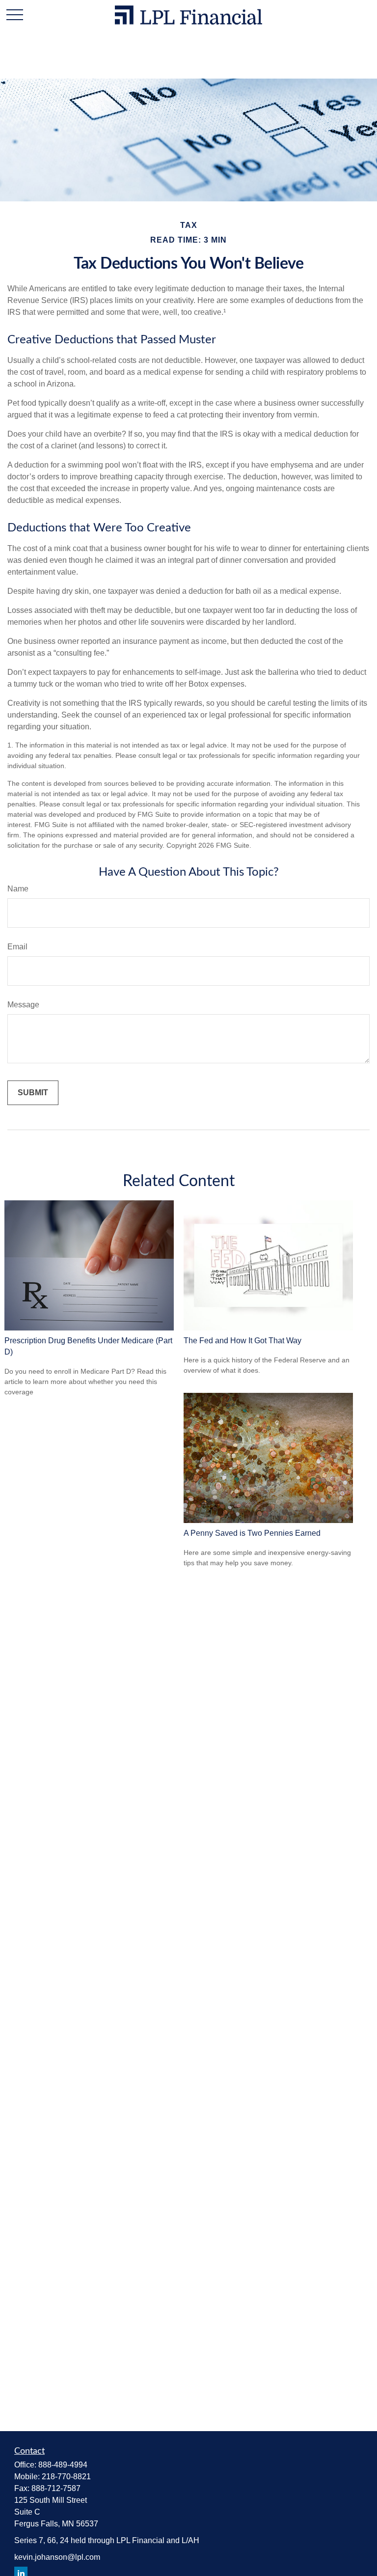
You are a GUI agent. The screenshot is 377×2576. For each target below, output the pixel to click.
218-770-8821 (66, 2477)
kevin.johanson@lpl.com (57, 2557)
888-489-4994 (63, 2465)
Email (17, 947)
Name (18, 889)
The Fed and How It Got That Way (242, 1341)
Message (23, 1005)
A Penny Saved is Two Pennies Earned (252, 1533)
